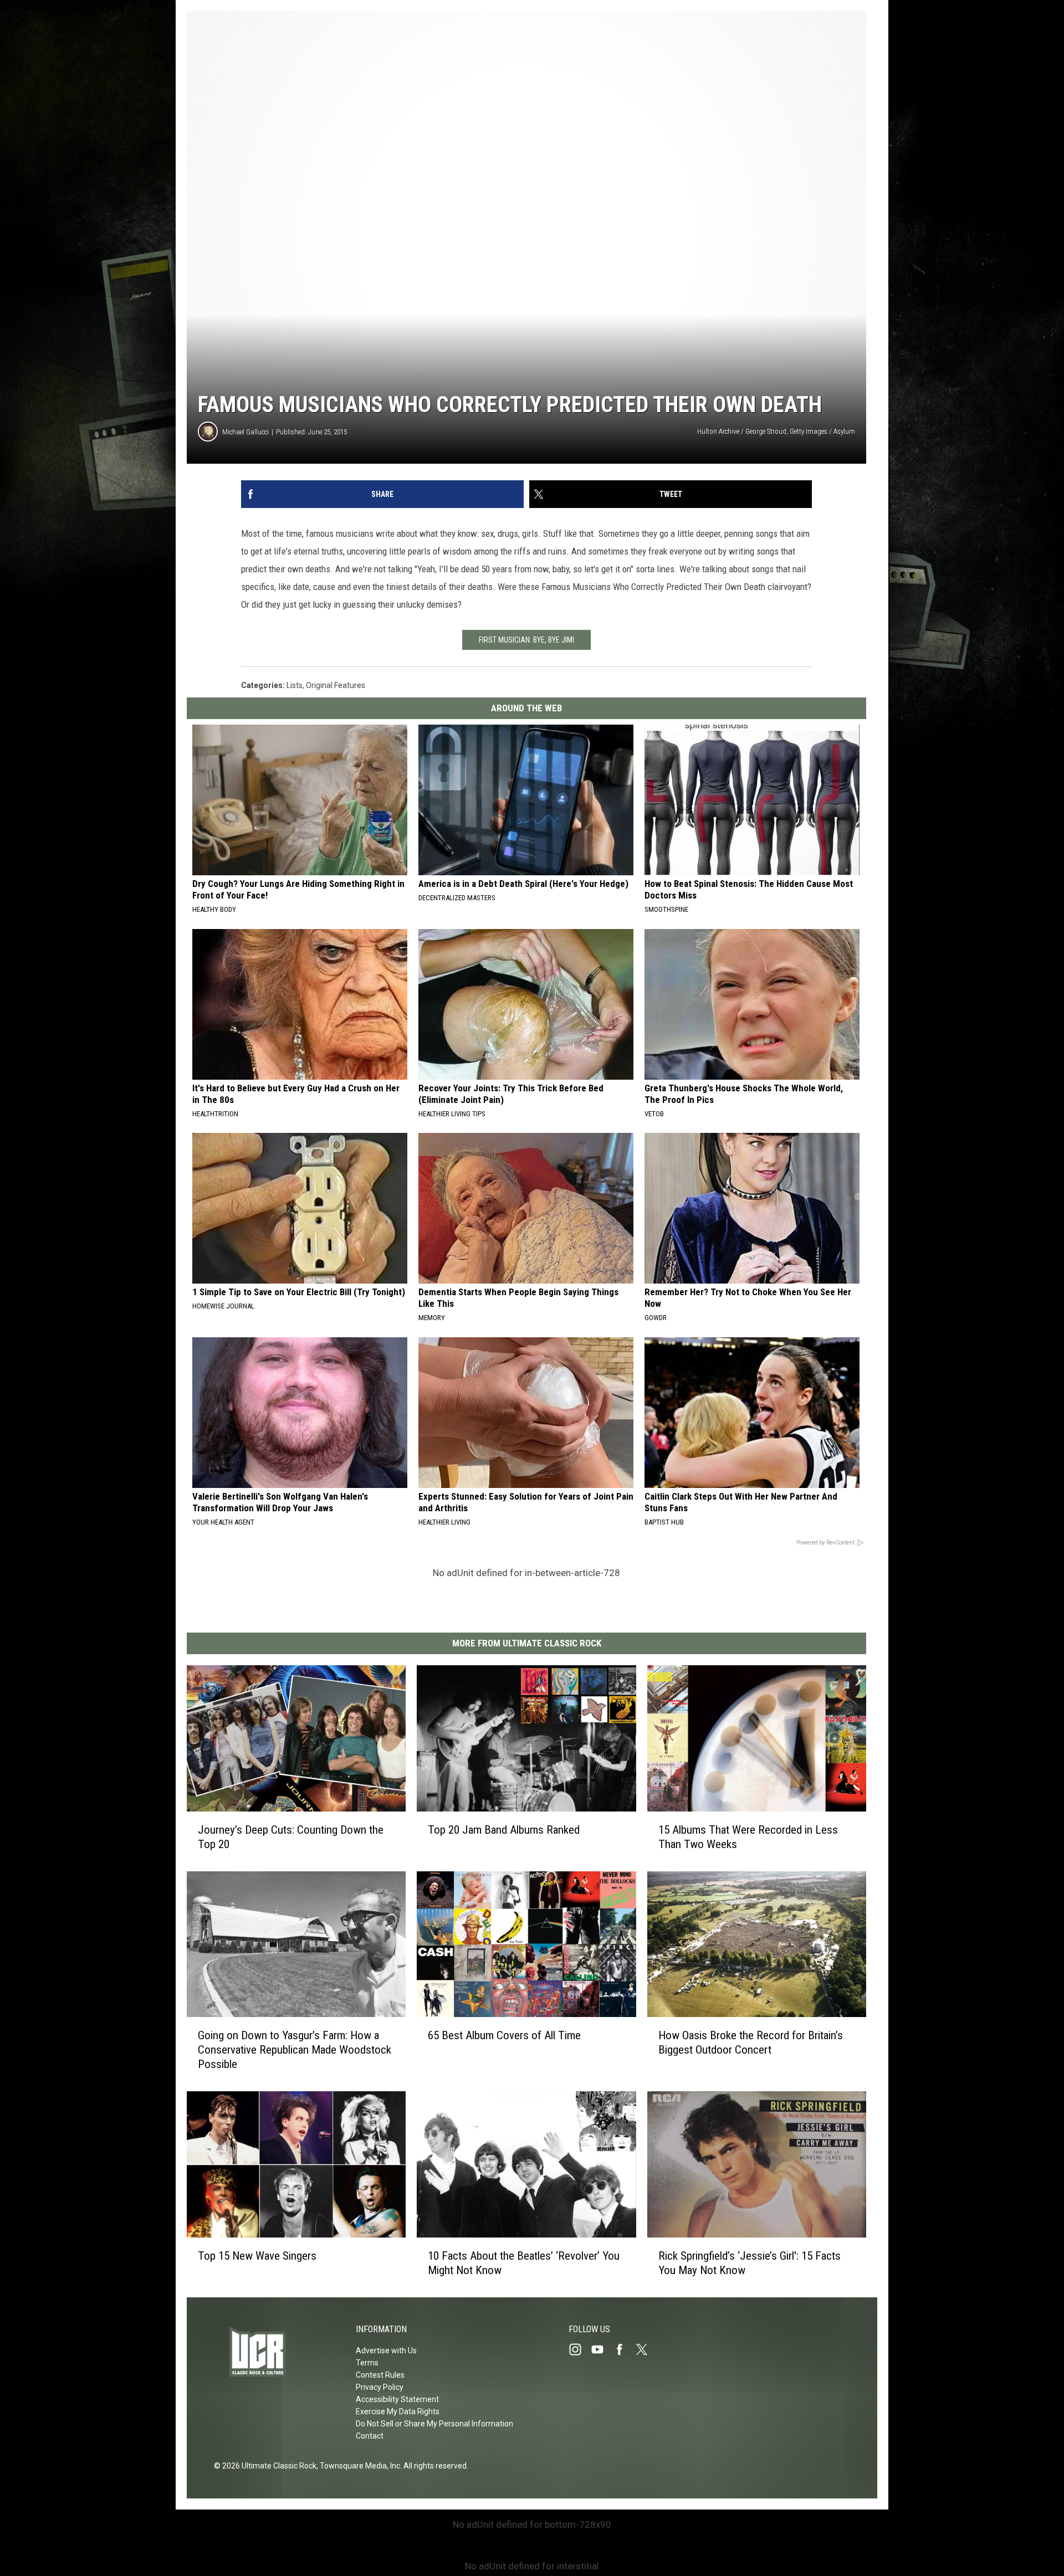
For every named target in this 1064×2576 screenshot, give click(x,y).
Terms (367, 2363)
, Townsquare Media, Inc (358, 2466)
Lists (295, 685)
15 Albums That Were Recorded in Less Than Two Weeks (748, 1837)
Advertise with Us (386, 2351)
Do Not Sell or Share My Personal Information (434, 2424)
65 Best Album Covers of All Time (504, 2035)
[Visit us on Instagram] (580, 2349)
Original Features (336, 685)
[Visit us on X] (646, 2349)
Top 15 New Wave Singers (257, 2256)
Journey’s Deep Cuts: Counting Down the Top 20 (291, 1837)
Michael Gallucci (245, 432)
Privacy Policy (380, 2387)
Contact (370, 2436)
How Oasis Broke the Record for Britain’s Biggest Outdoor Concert (751, 2043)
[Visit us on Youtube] (602, 2349)
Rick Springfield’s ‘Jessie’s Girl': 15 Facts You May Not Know (750, 2263)
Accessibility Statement (397, 2399)
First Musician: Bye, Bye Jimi (526, 640)
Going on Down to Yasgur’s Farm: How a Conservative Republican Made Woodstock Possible (295, 2050)
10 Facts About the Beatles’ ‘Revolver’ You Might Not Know (524, 2263)
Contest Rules (380, 2375)
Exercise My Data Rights (398, 2411)
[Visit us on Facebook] (624, 2349)
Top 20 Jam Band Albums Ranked (504, 1830)
